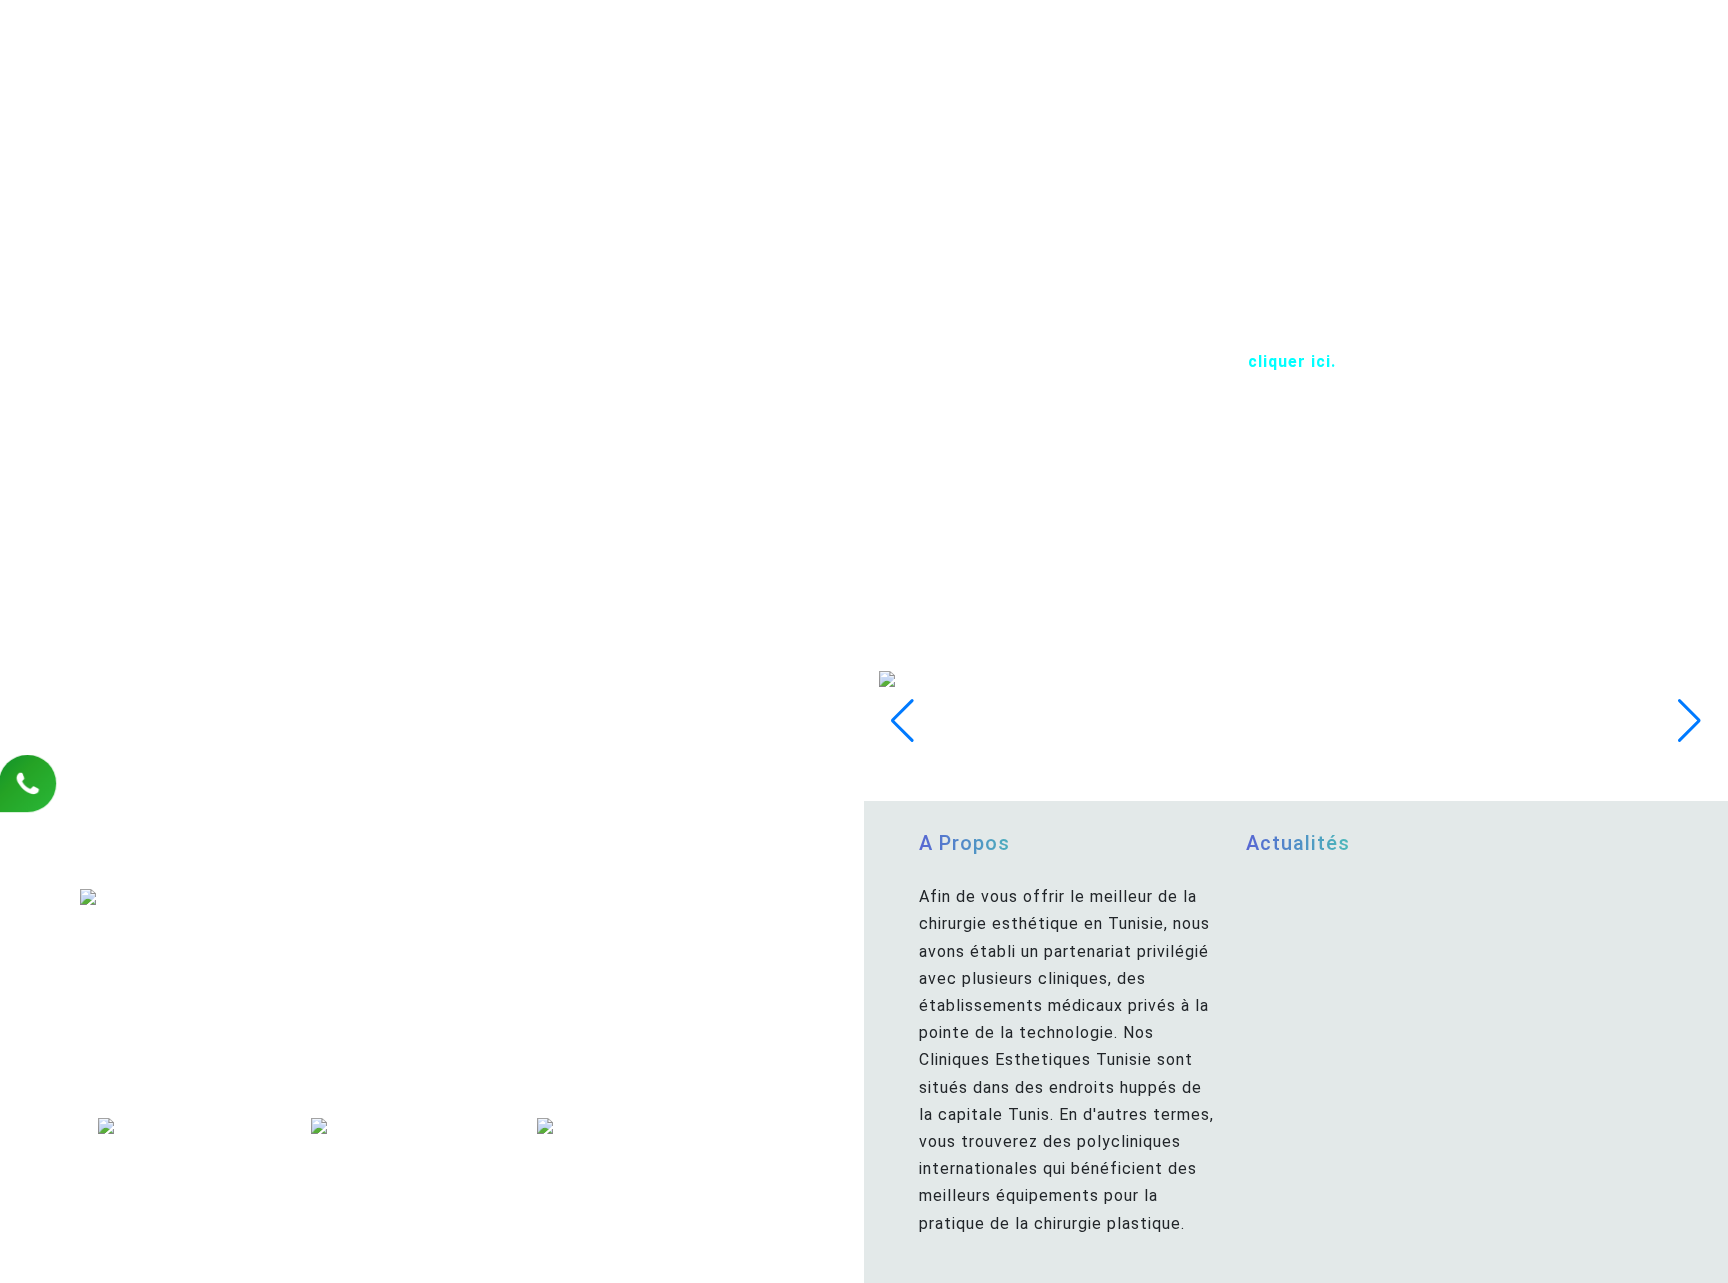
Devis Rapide (470, 1103)
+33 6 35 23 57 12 (183, 878)
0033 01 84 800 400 (233, 915)
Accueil (373, 1103)
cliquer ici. (1292, 361)
